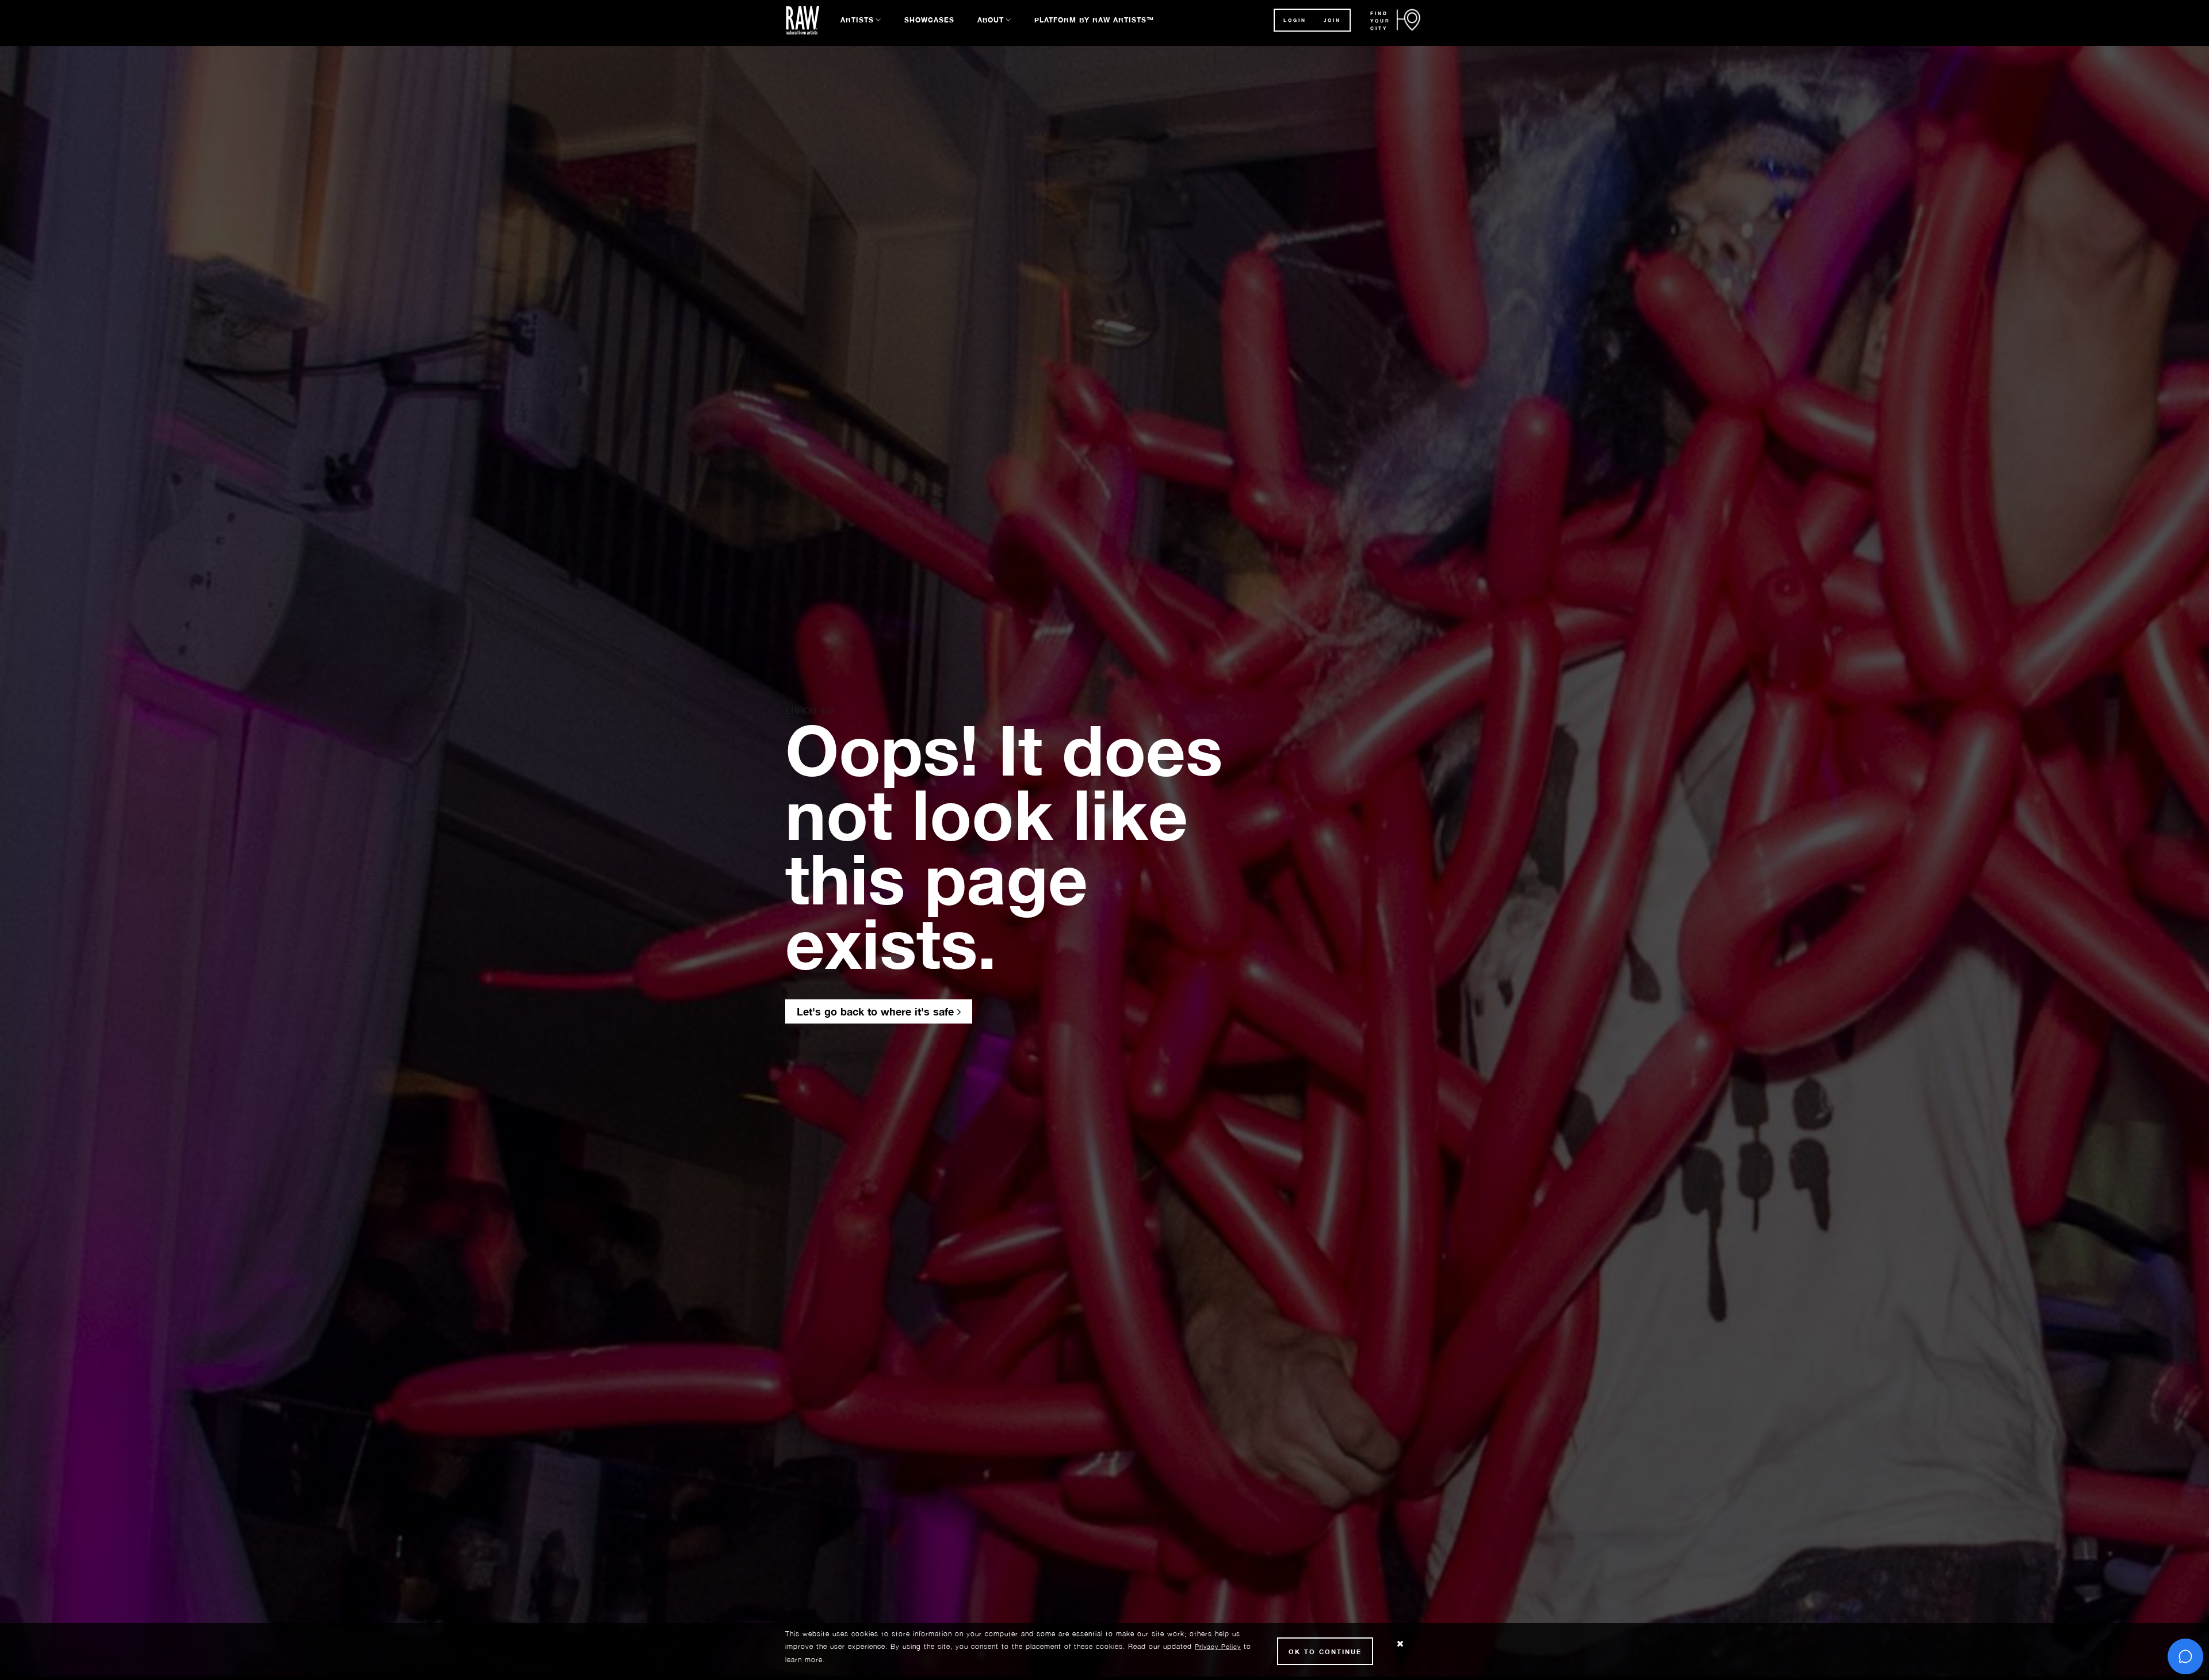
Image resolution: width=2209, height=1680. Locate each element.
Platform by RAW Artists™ (1094, 20)
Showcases (929, 20)
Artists (857, 20)
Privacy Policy (1218, 1646)
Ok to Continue (1325, 1652)
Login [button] (1295, 20)
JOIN (1332, 20)
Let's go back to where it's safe (877, 1011)
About (991, 20)
